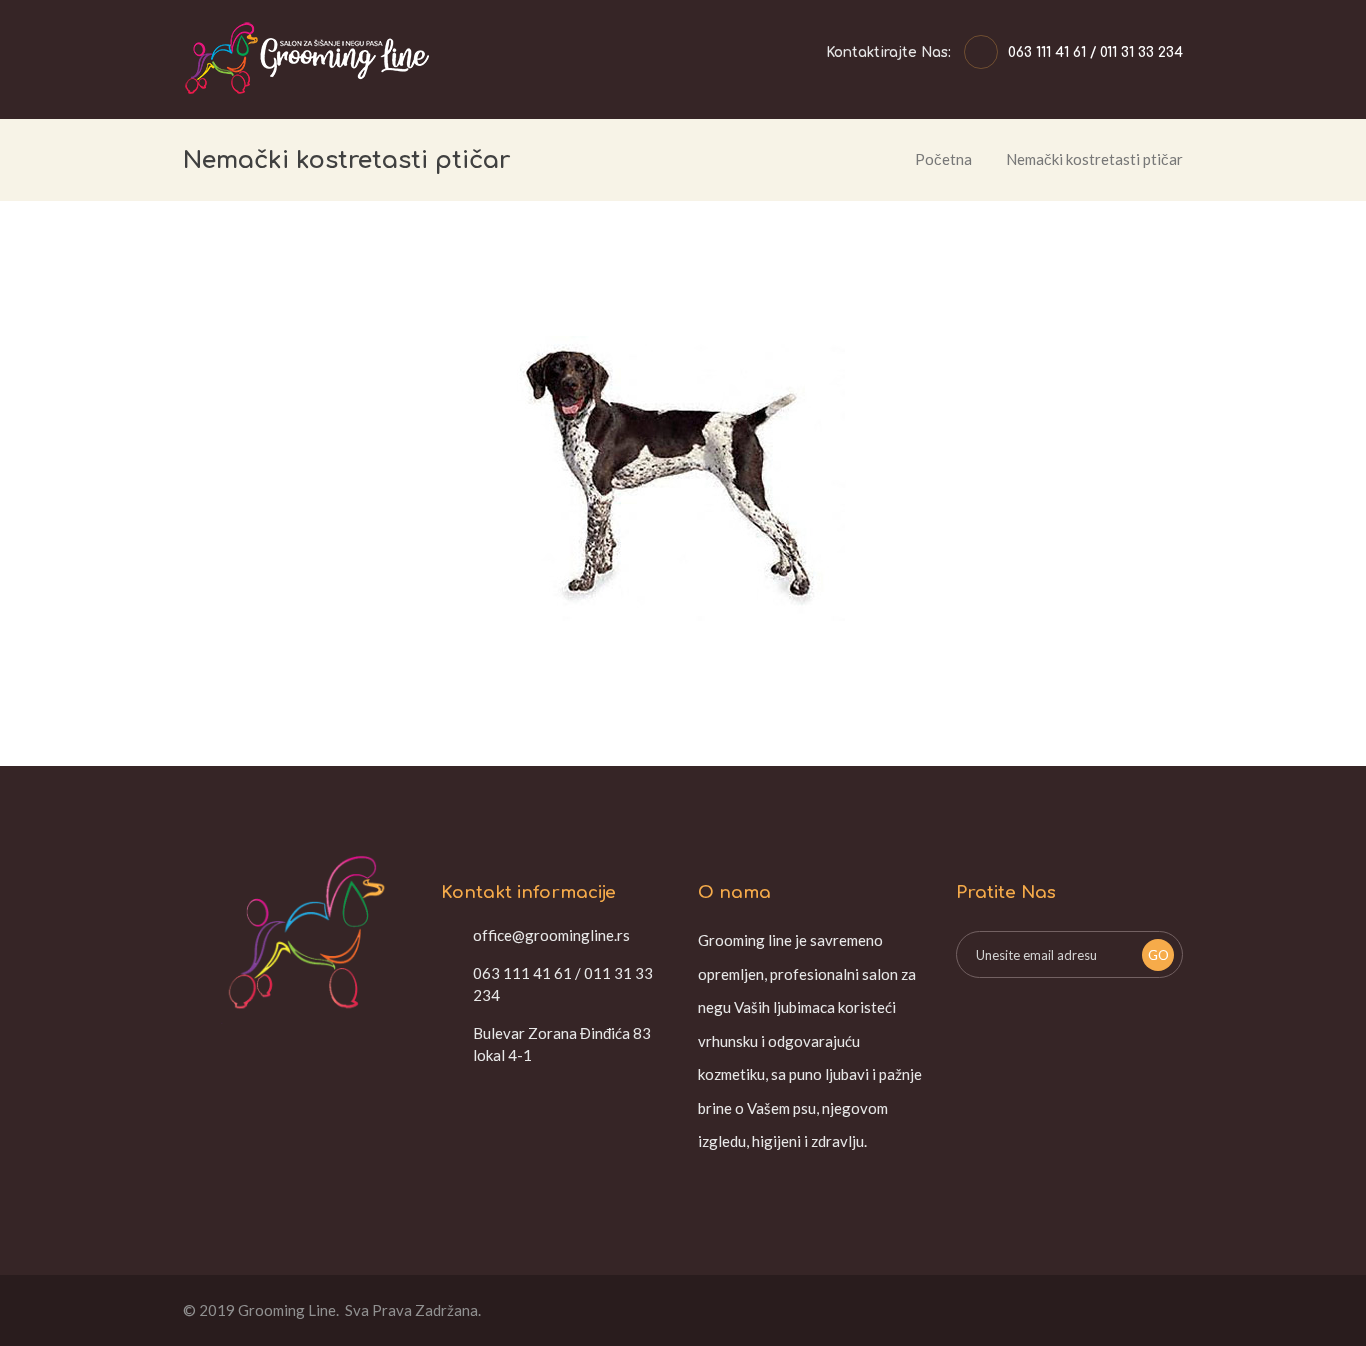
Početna (943, 159)
